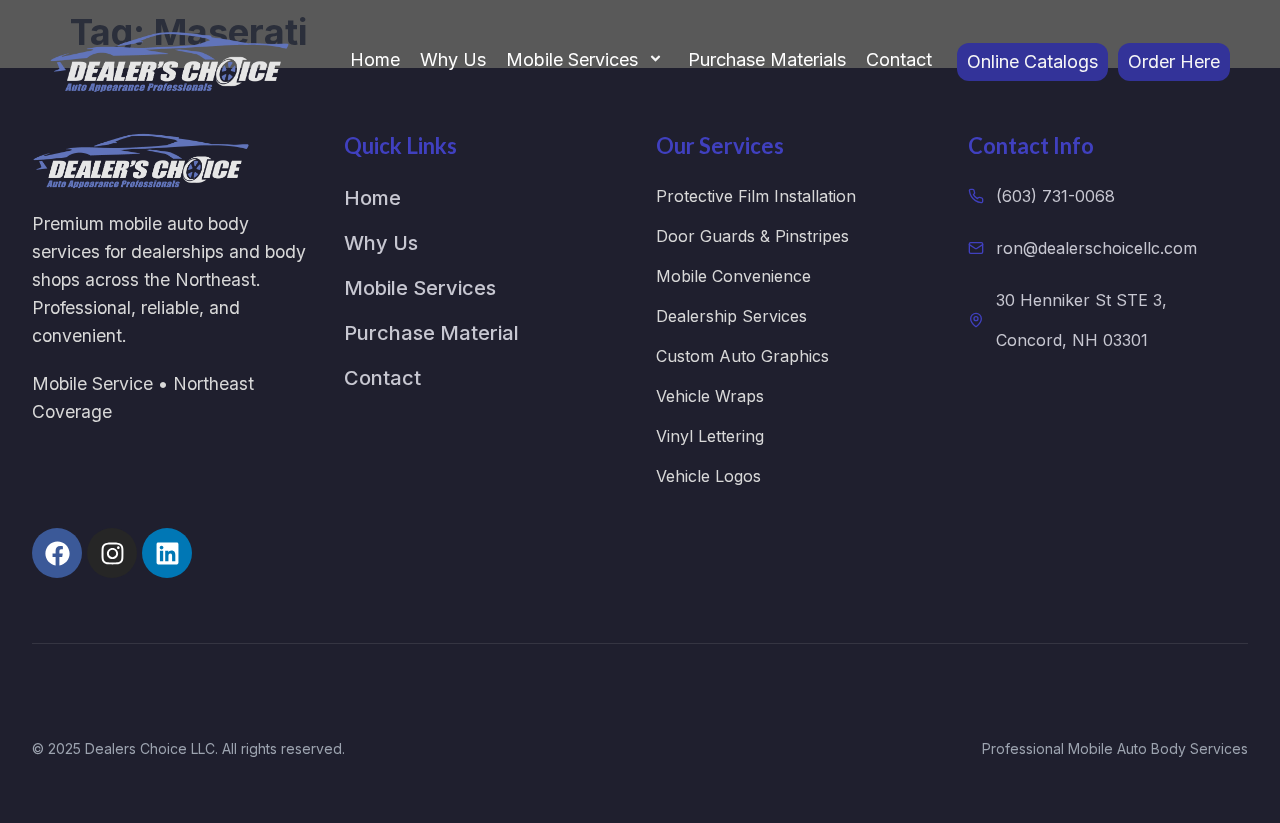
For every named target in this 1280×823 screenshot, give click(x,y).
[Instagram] (112, 553)
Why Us (453, 59)
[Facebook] (57, 553)
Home (375, 59)
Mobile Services (572, 59)
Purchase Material (431, 333)
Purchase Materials (767, 59)
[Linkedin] (167, 553)
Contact (899, 59)
